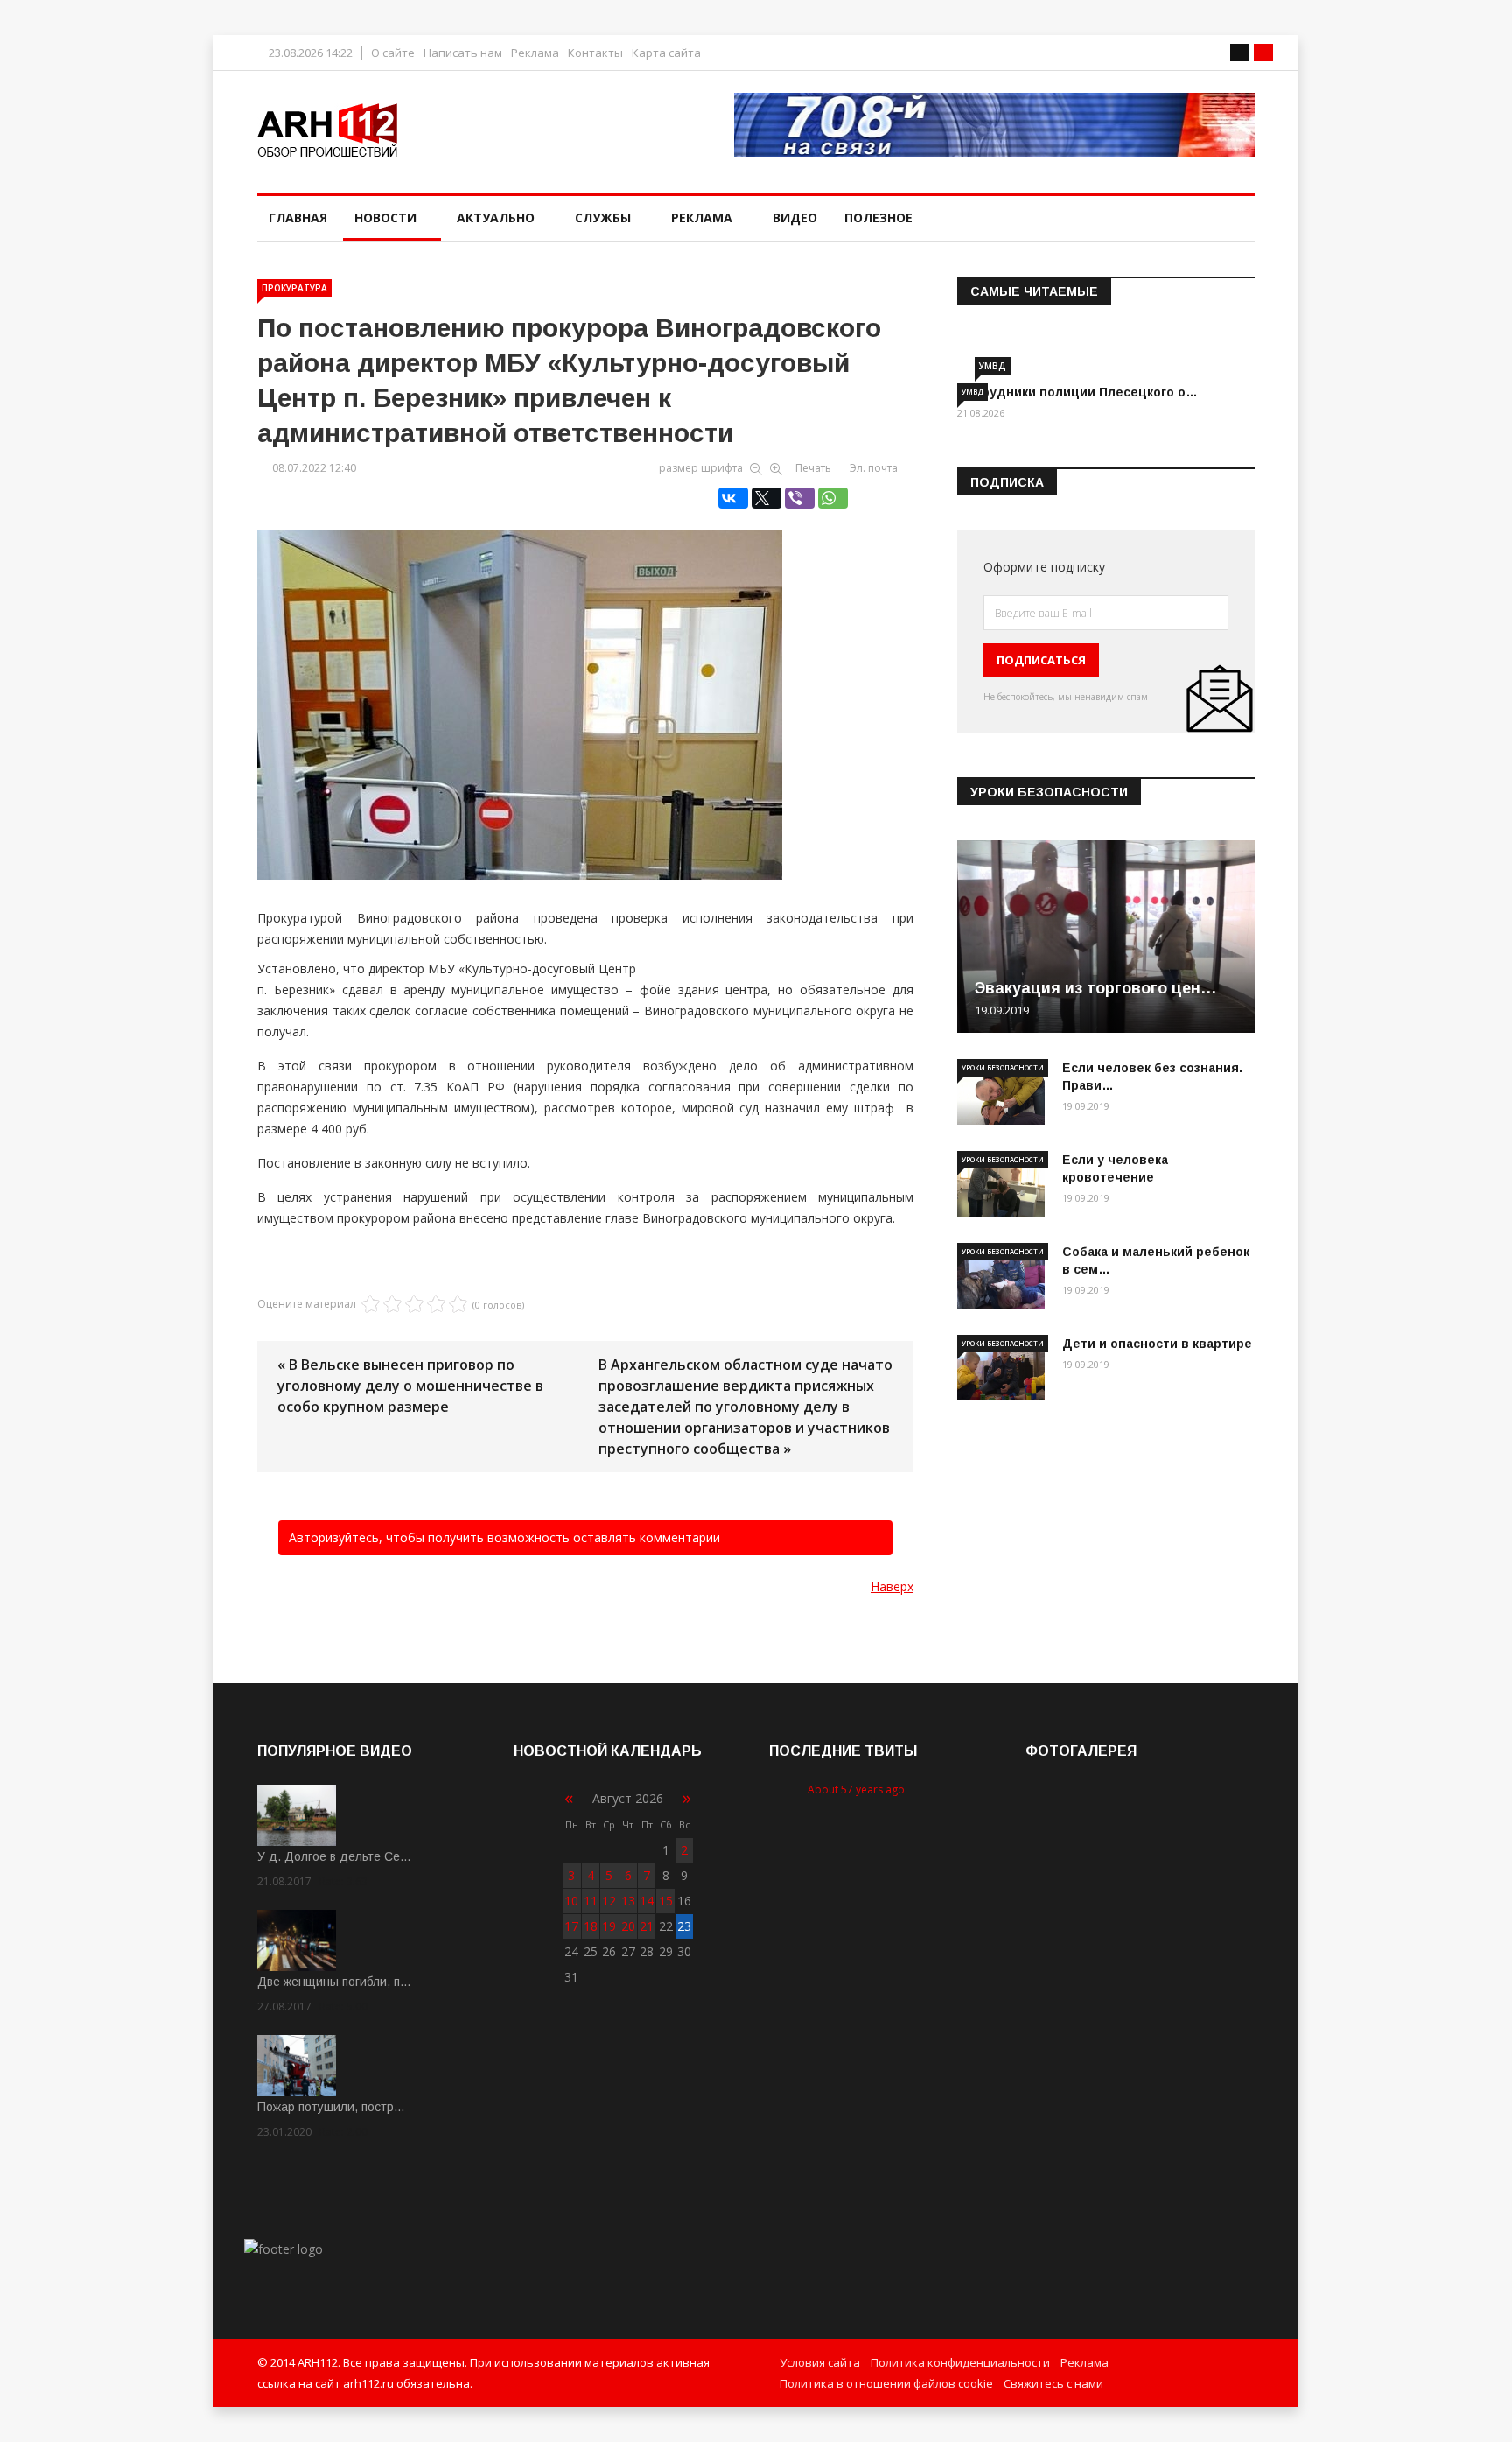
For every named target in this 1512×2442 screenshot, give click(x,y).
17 (571, 1926)
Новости (385, 218)
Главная (298, 218)
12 (609, 1901)
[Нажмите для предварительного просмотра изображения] (585, 686)
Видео (795, 218)
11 (591, 1901)
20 (628, 1926)
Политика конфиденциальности (960, 2362)
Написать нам (463, 53)
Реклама (535, 53)
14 (647, 1901)
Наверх (892, 1586)
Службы (603, 218)
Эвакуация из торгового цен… (1096, 988)
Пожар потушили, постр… (331, 2107)
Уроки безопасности (1003, 1067)
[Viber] (800, 498)
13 (628, 1901)
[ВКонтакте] (733, 498)
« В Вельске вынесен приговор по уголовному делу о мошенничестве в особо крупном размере (410, 1386)
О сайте (393, 53)
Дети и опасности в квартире (1157, 1344)
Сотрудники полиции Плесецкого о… (1078, 392)
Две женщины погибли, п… (334, 1982)
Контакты (595, 53)
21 (647, 1926)
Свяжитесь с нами (1053, 2383)
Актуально (496, 218)
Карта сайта (666, 53)
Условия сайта (820, 2362)
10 (571, 1901)
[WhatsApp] (833, 498)
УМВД (993, 366)
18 (591, 1926)
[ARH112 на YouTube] (994, 125)
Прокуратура (294, 288)
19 (609, 1926)
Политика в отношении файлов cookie (886, 2383)
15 (666, 1901)
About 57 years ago (856, 1789)
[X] (766, 498)
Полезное (878, 218)
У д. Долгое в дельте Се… (334, 1856)
